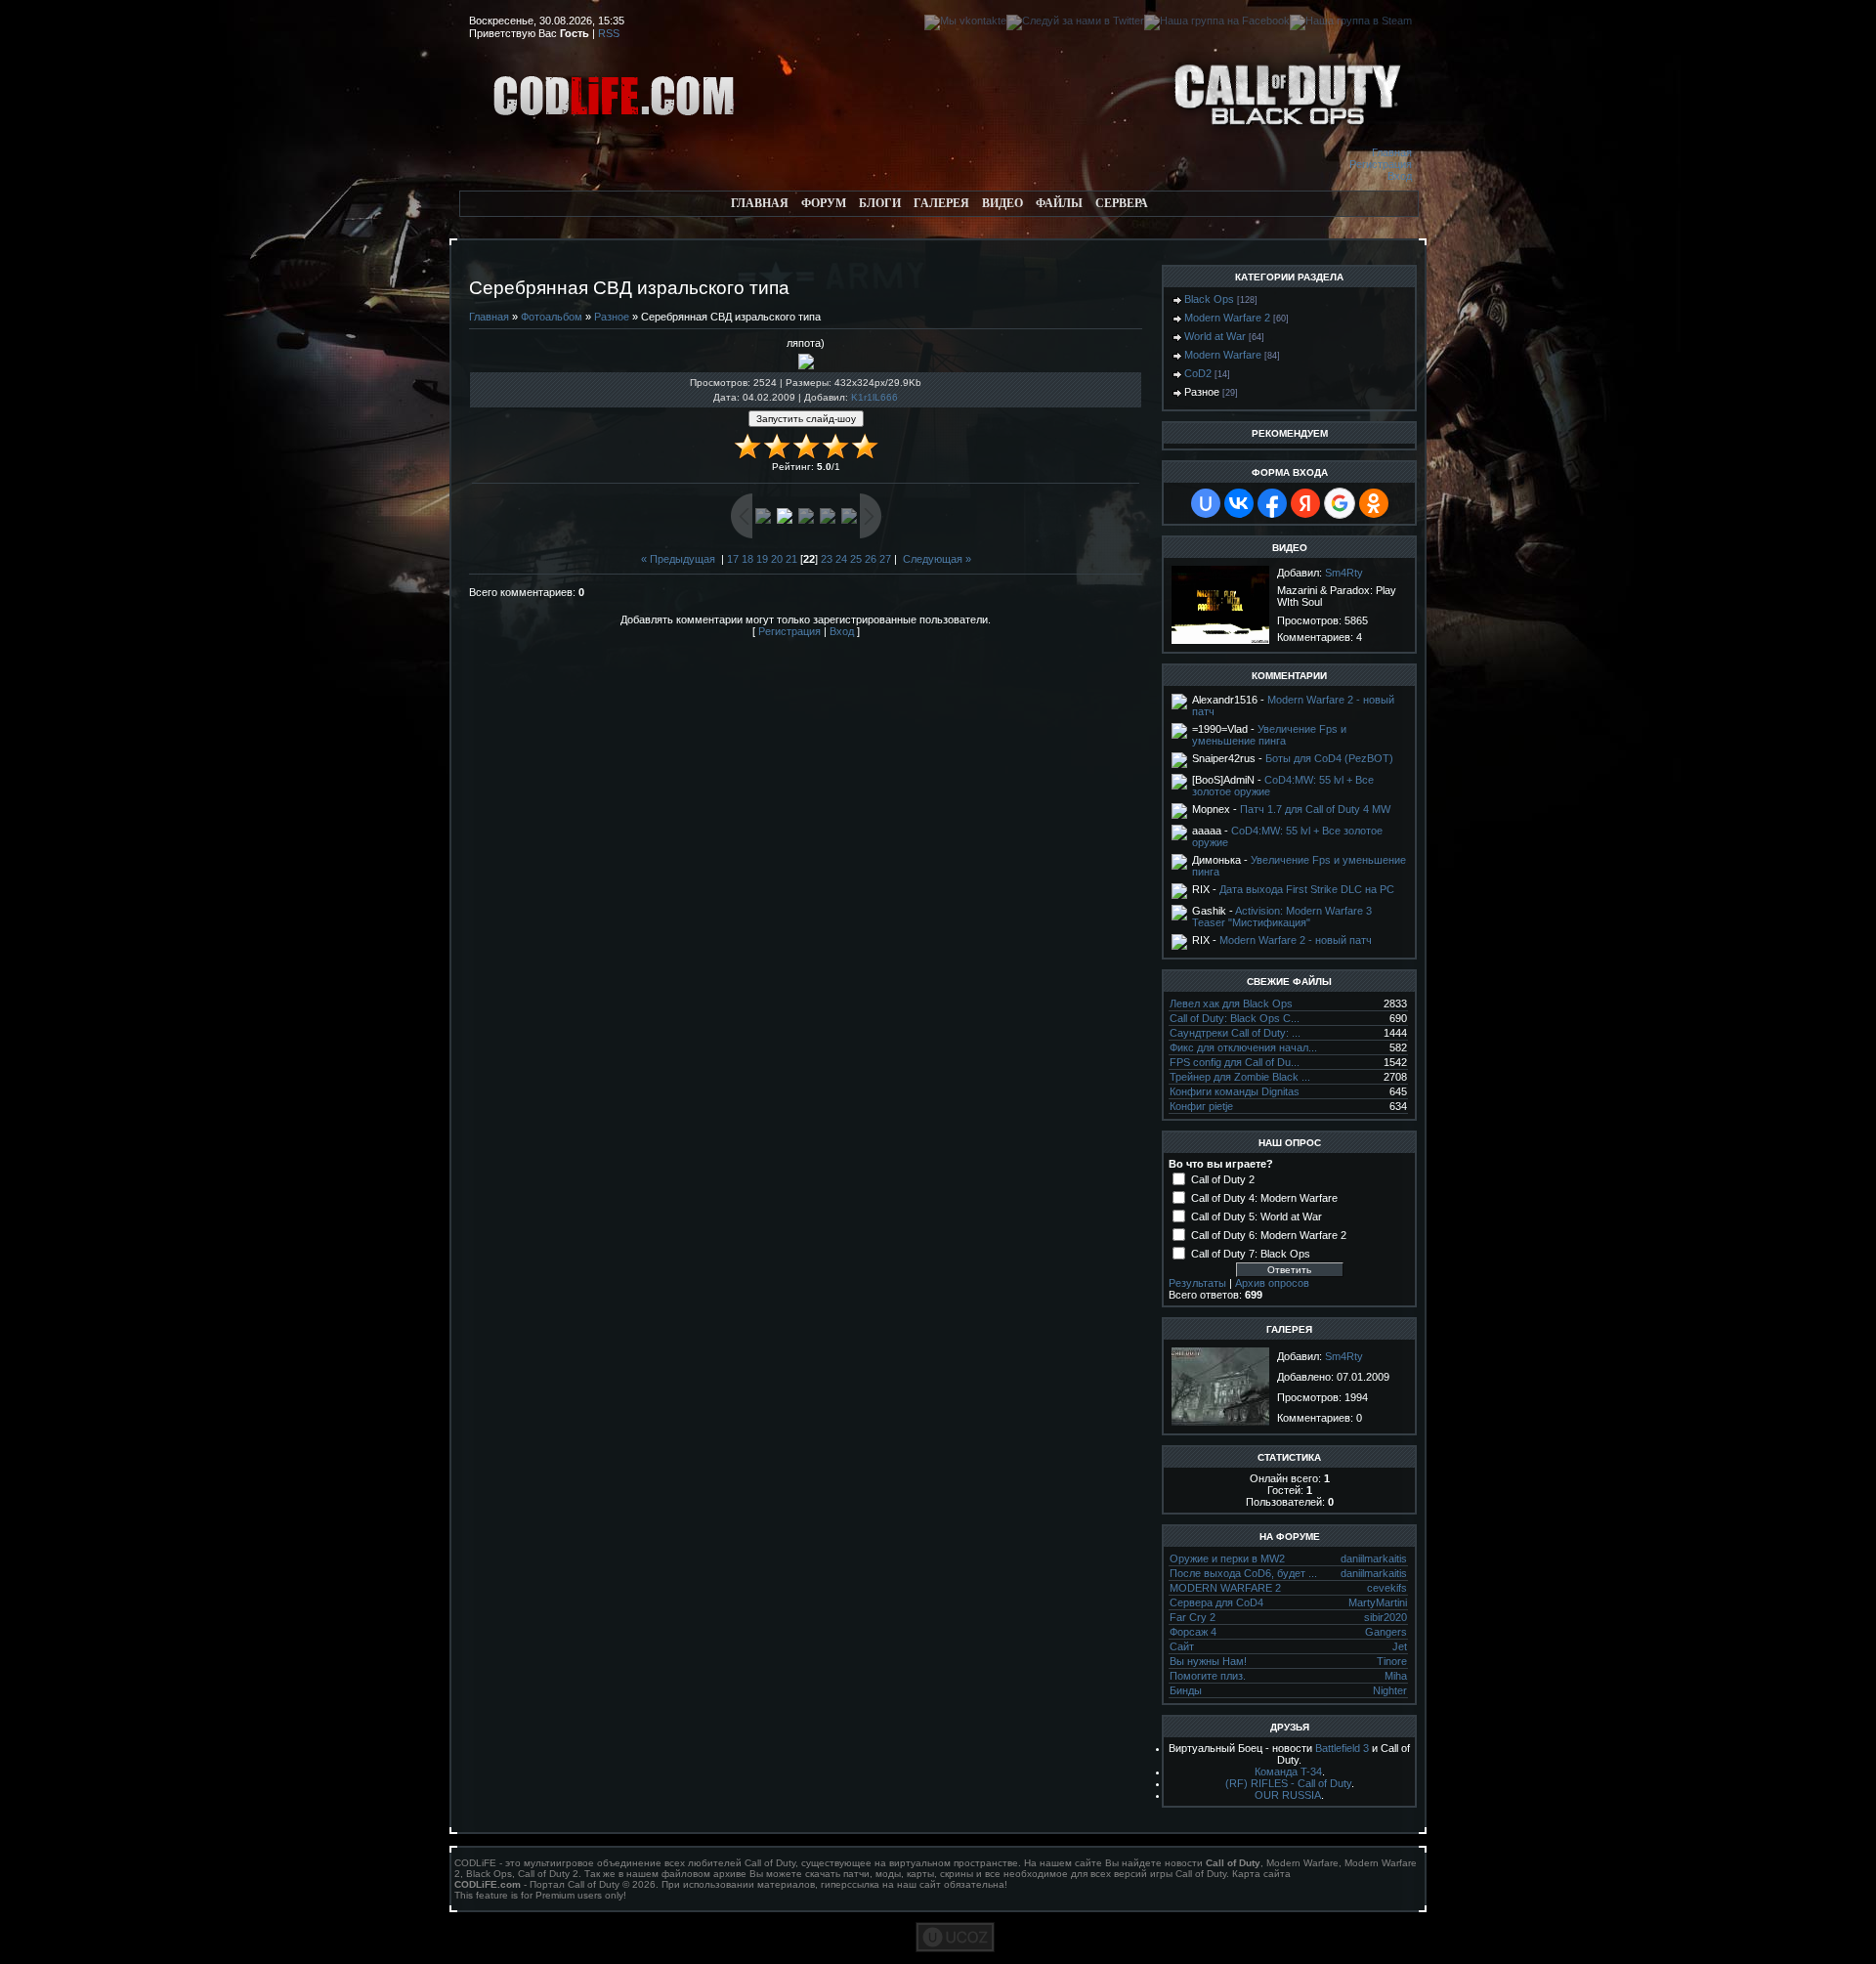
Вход (1400, 176)
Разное (612, 317)
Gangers (1386, 1632)
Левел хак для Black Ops (1231, 1003)
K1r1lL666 (874, 397)
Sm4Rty (1344, 573)
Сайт (1182, 1646)
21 (791, 559)
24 (841, 559)
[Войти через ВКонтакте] (1239, 503)
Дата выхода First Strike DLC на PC (1307, 889)
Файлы (1059, 203)
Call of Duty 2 (1223, 1179)
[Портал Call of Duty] (616, 143)
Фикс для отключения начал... (1243, 1047)
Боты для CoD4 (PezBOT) (1329, 758)
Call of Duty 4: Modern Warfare (1264, 1198)
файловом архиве (704, 1874)
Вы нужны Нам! (1208, 1661)
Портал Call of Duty (575, 1884)
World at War (1215, 336)
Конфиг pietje (1201, 1106)
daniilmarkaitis (1374, 1558)
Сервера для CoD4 (1216, 1602)
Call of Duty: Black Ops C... (1235, 1018)
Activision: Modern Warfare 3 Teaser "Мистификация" (1282, 917)
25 (856, 559)
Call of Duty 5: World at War (1257, 1217)
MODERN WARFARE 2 (1225, 1588)
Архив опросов (1272, 1283)
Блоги (880, 203)
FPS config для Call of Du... (1235, 1062)
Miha (1396, 1676)
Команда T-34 (1288, 1772)
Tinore (1392, 1661)
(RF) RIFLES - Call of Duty (1288, 1783)
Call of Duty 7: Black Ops (1251, 1254)
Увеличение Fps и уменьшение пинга (1269, 735)
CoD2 (1198, 373)
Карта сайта (1261, 1874)
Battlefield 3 (1342, 1748)
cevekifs (1387, 1588)
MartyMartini (1378, 1602)
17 (733, 559)
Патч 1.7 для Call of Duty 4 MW (1315, 809)
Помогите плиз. (1208, 1676)
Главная (1392, 152)
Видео (1002, 203)
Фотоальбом (552, 317)
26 (871, 559)
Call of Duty (770, 1863)
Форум (824, 203)
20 (777, 559)
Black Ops (1209, 299)
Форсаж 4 (1193, 1632)
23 (827, 559)
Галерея (941, 203)
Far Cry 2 (1193, 1617)
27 (885, 559)
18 (747, 559)
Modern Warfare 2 (1227, 318)
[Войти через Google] (1340, 503)
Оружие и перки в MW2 (1227, 1558)
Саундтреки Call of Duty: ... (1235, 1033)
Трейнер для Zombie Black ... (1240, 1077)
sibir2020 (1386, 1617)
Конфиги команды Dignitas (1235, 1091)
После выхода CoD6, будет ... (1243, 1573)
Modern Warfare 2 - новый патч (1296, 940)
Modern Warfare (1223, 355)
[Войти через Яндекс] (1305, 503)
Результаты (1197, 1283)
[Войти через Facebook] (1272, 503)
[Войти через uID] (1206, 503)
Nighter (1390, 1690)
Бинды (1186, 1690)
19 (762, 559)
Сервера (1122, 203)
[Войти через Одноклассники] (1374, 503)
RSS (609, 33)
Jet (1400, 1646)
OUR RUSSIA (1288, 1795)
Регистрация (1381, 164)
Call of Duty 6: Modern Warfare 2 (1269, 1235)
